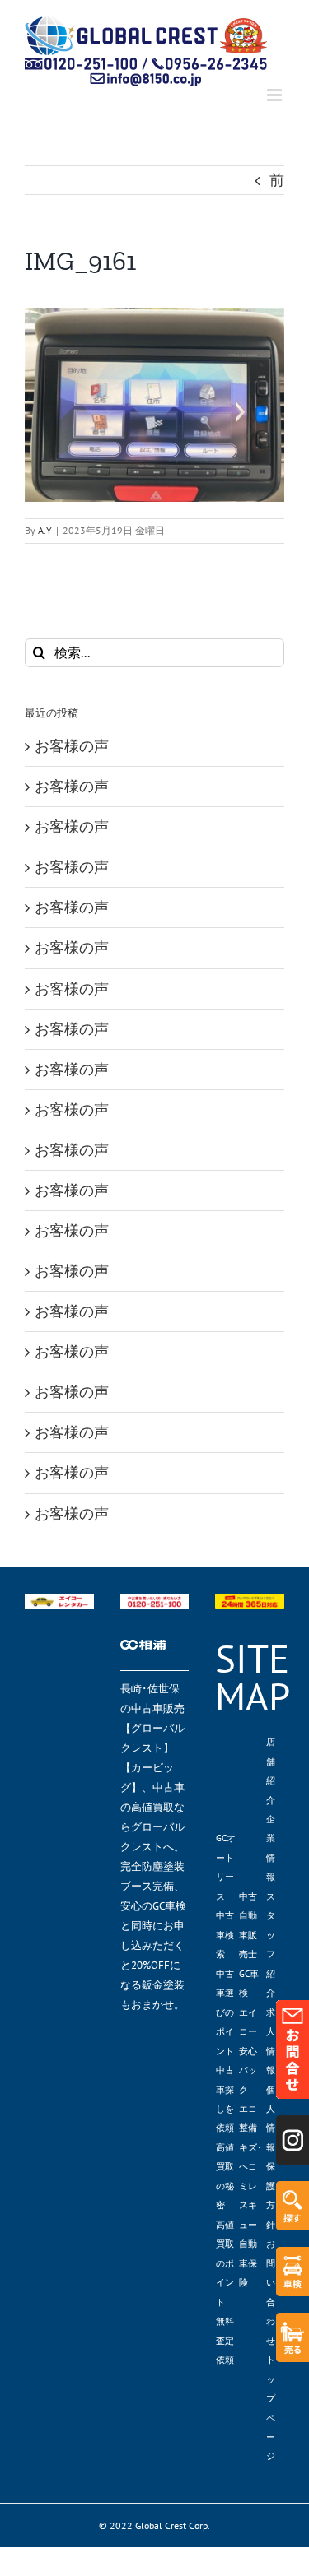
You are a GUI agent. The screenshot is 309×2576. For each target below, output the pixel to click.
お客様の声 (72, 746)
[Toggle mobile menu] (276, 95)
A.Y (45, 530)
